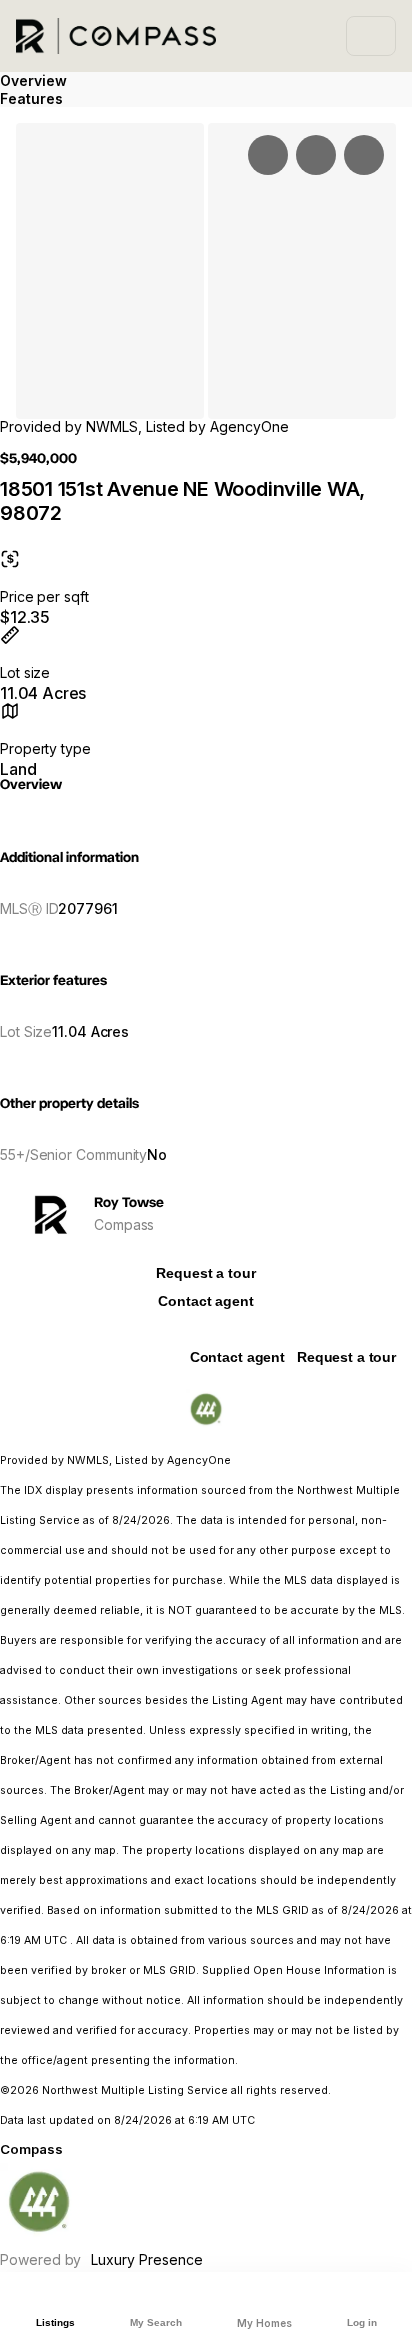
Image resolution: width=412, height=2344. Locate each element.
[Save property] (316, 155)
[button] (110, 271)
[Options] (268, 155)
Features (31, 98)
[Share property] (364, 155)
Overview (33, 80)
